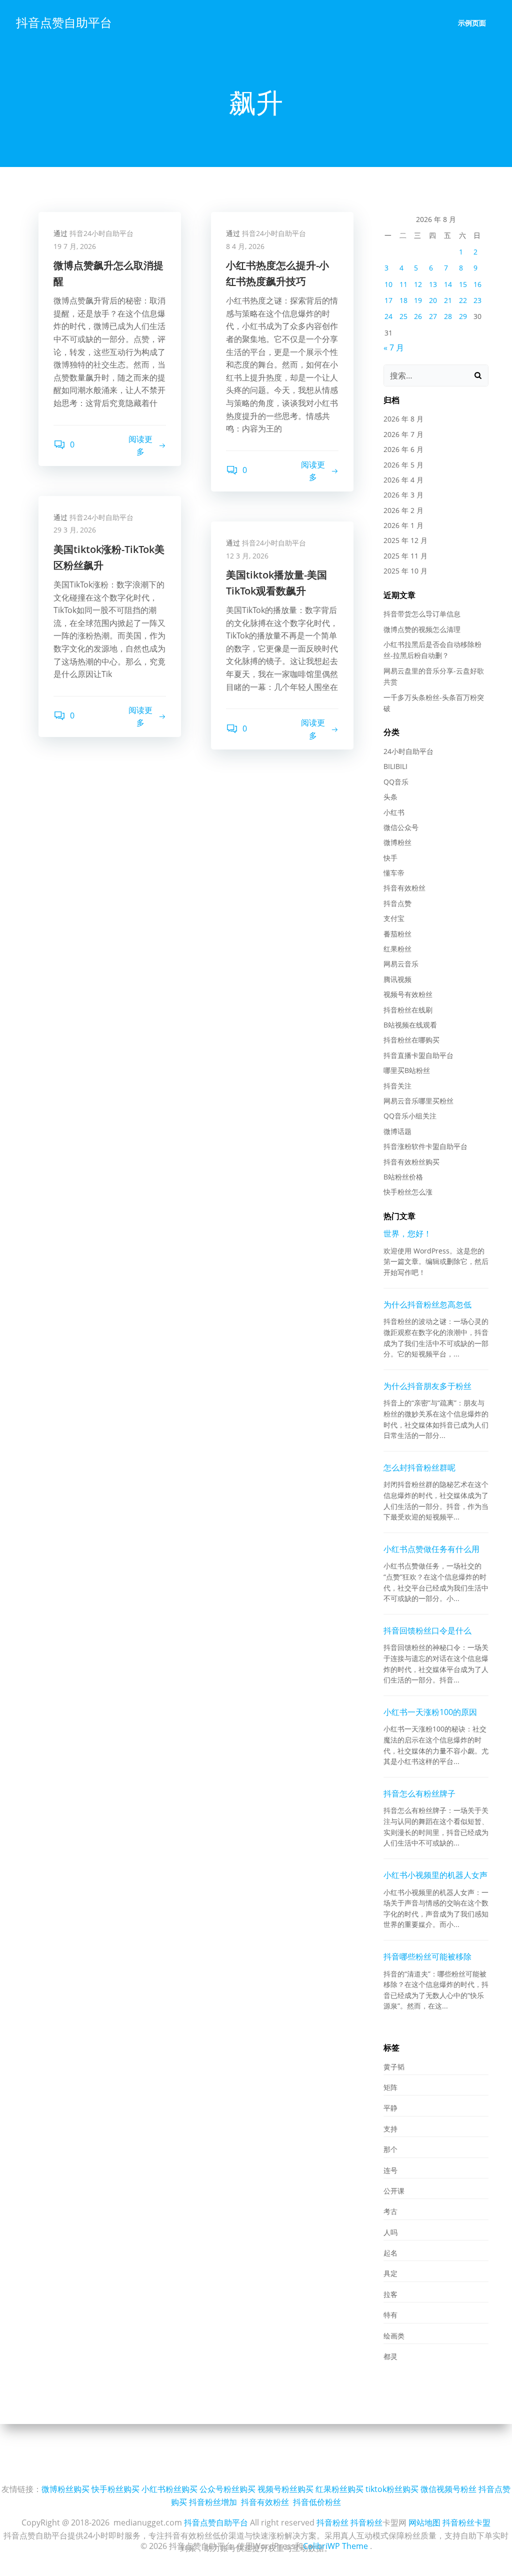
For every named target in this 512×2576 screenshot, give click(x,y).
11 (403, 284)
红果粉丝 (397, 949)
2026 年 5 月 (403, 465)
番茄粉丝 (397, 934)
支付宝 (394, 918)
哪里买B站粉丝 (407, 1070)
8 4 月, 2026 (245, 246)
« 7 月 (394, 347)
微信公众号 (401, 827)
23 (477, 300)
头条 (390, 797)
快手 (390, 858)
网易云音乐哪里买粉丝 (418, 1101)
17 (388, 300)
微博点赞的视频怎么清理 (422, 629)
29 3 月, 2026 (75, 530)
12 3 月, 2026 (247, 556)
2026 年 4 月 (403, 480)
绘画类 (394, 2336)
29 (463, 316)
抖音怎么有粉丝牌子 (419, 1793)
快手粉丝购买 (115, 2489)
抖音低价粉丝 (317, 2502)
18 (403, 300)
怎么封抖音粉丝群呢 (419, 1467)
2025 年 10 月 (405, 571)
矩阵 (390, 2087)
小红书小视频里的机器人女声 (435, 1875)
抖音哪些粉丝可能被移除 (427, 1956)
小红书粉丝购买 (169, 2489)
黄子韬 (394, 2067)
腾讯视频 (397, 979)
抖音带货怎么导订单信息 (422, 614)
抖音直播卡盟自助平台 (418, 1055)
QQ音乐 (396, 782)
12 (418, 284)
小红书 (394, 812)
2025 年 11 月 (405, 556)
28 (448, 316)
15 (463, 284)
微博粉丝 (397, 842)
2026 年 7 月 (403, 434)
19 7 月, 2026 (75, 246)
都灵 (390, 2356)
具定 (390, 2273)
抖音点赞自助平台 (64, 22)
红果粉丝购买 (339, 2489)
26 (418, 316)
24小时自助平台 (408, 751)
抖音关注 (397, 1086)
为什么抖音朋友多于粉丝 (427, 1386)
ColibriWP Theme (335, 2546)
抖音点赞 (397, 903)
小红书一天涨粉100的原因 (430, 1712)
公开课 (394, 2191)
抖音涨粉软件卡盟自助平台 (425, 1146)
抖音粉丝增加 (213, 2502)
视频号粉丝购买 (285, 2489)
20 (433, 300)
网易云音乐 (401, 964)
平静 (390, 2108)
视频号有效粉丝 (408, 994)
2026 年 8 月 (403, 419)
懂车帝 (394, 873)
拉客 (390, 2294)
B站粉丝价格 (403, 1177)
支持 (390, 2129)
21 (448, 300)
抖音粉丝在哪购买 (411, 1040)
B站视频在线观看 (410, 1025)
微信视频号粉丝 (448, 2489)
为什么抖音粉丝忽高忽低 (427, 1304)
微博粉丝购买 (65, 2489)
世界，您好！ (407, 1233)
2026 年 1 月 (403, 525)
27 (433, 316)
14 (448, 284)
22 (463, 300)
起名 (390, 2253)
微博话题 (397, 1131)
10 (388, 284)
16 (477, 284)
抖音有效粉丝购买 (411, 1162)
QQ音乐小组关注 (410, 1116)
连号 (390, 2170)
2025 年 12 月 (405, 540)
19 (418, 300)
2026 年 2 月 (403, 510)
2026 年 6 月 (403, 449)
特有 (390, 2315)
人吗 (390, 2232)
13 (433, 284)
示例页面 (472, 23)
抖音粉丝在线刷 (408, 1010)
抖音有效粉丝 (404, 888)
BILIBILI (395, 766)
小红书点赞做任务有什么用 (431, 1549)
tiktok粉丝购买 (392, 2489)
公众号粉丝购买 (227, 2489)
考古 (390, 2211)
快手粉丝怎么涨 (408, 1192)
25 (403, 316)
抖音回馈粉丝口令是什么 (427, 1630)
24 (388, 316)
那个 (390, 2149)
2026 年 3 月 (403, 495)
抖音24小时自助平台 (101, 233)
